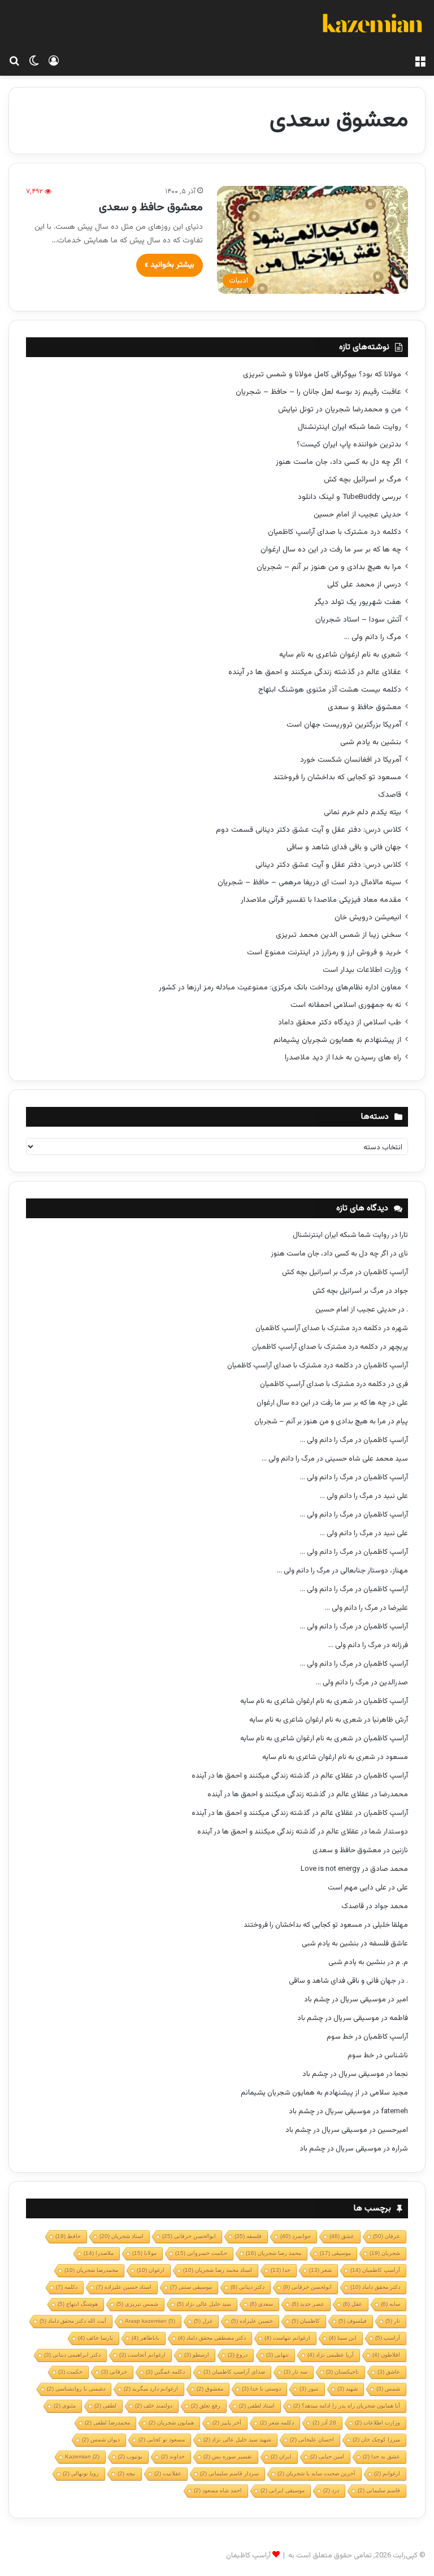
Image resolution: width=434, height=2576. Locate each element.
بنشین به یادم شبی (371, 742)
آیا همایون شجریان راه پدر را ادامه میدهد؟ (347, 2406)
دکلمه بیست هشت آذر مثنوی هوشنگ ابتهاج (330, 690)
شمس (388, 2389)
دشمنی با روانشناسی (76, 2389)
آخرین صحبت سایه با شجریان (316, 2473)
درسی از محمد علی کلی (364, 585)
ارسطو (197, 2355)
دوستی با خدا (261, 2389)
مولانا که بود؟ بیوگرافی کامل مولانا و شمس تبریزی (322, 374)
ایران (281, 2456)
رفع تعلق (206, 2406)
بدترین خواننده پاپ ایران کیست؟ (349, 444)
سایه (390, 2304)
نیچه (127, 2473)
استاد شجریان (121, 2236)
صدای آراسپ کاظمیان (234, 2372)
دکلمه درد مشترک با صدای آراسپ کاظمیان (335, 532)
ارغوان (151, 2270)
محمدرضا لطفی (107, 2423)
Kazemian (82, 2456)
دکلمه (67, 2287)
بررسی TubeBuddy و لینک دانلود (350, 497)
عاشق (389, 2372)
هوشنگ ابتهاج (78, 2304)
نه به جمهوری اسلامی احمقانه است (346, 1005)
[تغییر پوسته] (34, 62)
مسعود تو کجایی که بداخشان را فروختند (337, 777)
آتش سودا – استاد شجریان (358, 620)
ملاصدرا (99, 2253)
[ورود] (54, 62)
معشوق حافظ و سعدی (151, 207)
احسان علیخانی (312, 2440)
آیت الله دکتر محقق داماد (73, 2321)
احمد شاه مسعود (218, 2490)
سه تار (296, 2372)
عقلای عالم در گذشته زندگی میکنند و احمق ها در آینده (315, 672)
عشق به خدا (381, 2456)
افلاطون (386, 2355)
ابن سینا (343, 2338)
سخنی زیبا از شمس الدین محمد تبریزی (338, 935)
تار (393, 2321)
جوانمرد (296, 2236)
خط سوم (340, 2037)
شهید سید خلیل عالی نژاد (237, 2440)
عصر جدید (308, 2304)
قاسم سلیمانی (379, 2490)
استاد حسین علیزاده (124, 2287)
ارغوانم (387, 2473)
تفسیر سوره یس (228, 2456)
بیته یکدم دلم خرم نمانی (363, 812)
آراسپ (388, 2338)
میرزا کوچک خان (376, 2440)
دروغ (238, 2355)
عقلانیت (168, 2473)
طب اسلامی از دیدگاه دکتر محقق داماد (340, 1022)
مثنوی (65, 2406)
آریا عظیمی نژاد (331, 2355)
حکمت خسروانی (201, 2253)
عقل (353, 2304)
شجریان (385, 2253)
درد (331, 2490)
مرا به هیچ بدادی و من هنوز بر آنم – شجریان (329, 567)
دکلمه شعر (277, 2423)
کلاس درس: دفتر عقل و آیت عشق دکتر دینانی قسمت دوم (309, 830)
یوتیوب (130, 2456)
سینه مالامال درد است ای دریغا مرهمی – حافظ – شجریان (309, 882)
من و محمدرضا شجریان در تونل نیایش (340, 409)
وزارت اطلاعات (377, 2423)
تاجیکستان (342, 2372)
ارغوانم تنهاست (287, 2338)
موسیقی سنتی (191, 2287)
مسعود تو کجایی (162, 2440)
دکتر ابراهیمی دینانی (72, 2355)
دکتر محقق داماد (375, 2287)
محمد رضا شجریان (274, 2253)
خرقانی (114, 2372)
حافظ (68, 2236)
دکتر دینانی (248, 2287)
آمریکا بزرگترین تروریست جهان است (344, 725)
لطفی (105, 2406)
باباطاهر (146, 2338)
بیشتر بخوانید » (170, 265)
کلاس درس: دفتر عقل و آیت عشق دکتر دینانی (328, 865)
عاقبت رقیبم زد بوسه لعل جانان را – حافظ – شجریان (318, 392)
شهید (348, 2389)
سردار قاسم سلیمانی (229, 2473)
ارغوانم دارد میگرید (151, 2389)
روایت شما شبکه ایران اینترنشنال (350, 427)
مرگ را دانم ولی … (373, 637)
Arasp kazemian (150, 2321)
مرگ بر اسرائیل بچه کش (363, 479)
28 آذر (324, 2423)
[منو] (420, 62)
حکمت (70, 2372)
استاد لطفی (257, 2406)
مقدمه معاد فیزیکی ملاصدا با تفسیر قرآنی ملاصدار (321, 900)
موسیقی (335, 2253)
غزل (203, 2321)
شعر (320, 2270)
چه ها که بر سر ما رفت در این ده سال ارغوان (331, 549)
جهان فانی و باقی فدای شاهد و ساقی (344, 847)
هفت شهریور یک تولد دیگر (358, 602)
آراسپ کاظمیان (386, 1272)
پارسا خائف (96, 2338)
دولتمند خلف (154, 2406)
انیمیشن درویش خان (368, 917)
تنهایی (277, 2355)
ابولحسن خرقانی (307, 2287)
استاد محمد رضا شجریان (218, 2270)
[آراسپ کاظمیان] (372, 25)
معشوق (210, 2389)
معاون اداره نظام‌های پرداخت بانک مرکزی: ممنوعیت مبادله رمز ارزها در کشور (280, 987)
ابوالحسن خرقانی (189, 2236)
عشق (342, 2236)
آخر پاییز (227, 2423)
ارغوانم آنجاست (142, 2355)
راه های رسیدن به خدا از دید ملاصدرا (343, 1057)
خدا (281, 2270)
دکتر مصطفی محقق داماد (212, 2338)
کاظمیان (306, 2321)
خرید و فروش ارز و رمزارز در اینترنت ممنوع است (324, 952)
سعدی (261, 2304)
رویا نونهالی (81, 2473)
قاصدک (390, 795)
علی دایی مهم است (357, 1888)
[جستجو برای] (14, 62)
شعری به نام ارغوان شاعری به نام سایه (340, 655)
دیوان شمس (101, 2440)
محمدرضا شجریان (91, 2270)
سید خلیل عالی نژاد (204, 2304)
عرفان (387, 2236)
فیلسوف (353, 2321)
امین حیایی (327, 2456)
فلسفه (248, 2236)
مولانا (144, 2253)
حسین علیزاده (252, 2321)
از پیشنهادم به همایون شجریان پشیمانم (337, 1040)
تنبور (309, 2389)
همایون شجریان (171, 2423)
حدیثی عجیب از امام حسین (357, 514)
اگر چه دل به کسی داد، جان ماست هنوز (338, 462)
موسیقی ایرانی (283, 2490)
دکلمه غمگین (165, 2372)
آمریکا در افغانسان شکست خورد (351, 760)
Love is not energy (330, 1869)
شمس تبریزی (137, 2304)
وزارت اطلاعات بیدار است (362, 970)
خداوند (173, 2456)
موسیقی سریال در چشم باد (345, 2000)
